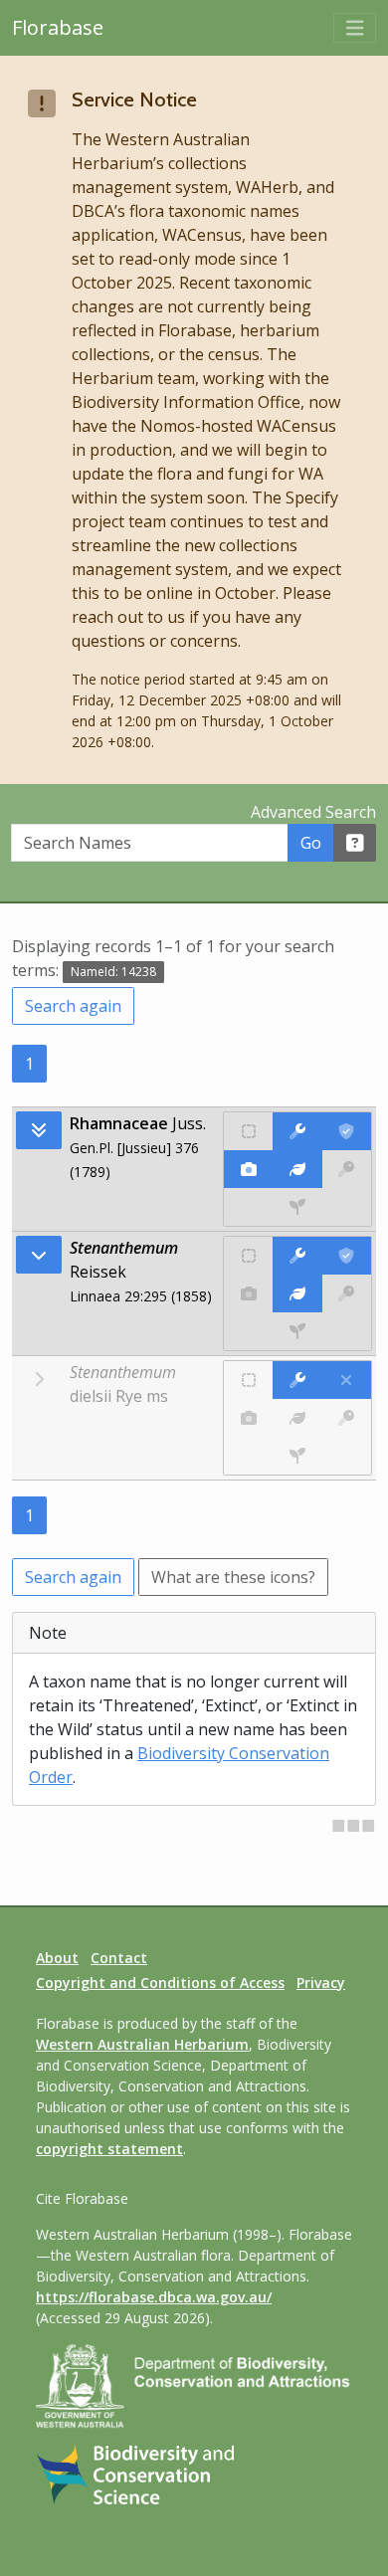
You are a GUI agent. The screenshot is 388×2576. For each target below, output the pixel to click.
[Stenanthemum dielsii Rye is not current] (347, 1380)
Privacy (321, 1982)
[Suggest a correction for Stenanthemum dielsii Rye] (297, 1380)
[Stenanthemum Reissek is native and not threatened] (248, 1256)
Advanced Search (313, 812)
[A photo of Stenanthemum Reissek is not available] (248, 1293)
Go (311, 843)
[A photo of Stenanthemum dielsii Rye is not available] (248, 1418)
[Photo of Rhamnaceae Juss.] (248, 1169)
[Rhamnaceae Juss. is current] (347, 1131)
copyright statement (109, 2149)
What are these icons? (233, 1577)
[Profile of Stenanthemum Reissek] (297, 1293)
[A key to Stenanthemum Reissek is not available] (347, 1293)
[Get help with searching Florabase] (355, 843)
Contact (119, 1958)
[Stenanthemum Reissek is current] (347, 1256)
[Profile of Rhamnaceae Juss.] (297, 1169)
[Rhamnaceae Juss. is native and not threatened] (248, 1131)
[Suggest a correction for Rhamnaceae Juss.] (297, 1131)
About (57, 1958)
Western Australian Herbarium (142, 2044)
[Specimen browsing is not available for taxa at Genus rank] (297, 1331)
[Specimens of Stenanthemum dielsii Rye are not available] (297, 1456)
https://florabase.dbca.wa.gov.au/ (154, 2297)
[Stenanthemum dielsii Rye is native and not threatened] (248, 1380)
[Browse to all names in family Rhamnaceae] (39, 1255)
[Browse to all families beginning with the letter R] (39, 1130)
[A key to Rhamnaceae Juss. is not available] (347, 1169)
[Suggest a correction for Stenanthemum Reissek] (297, 1256)
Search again (73, 1006)
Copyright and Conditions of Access (160, 1982)
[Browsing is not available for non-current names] (39, 1379)
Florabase (58, 27)
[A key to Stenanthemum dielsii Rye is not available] (347, 1418)
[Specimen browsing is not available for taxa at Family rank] (297, 1207)
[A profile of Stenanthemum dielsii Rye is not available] (297, 1418)
